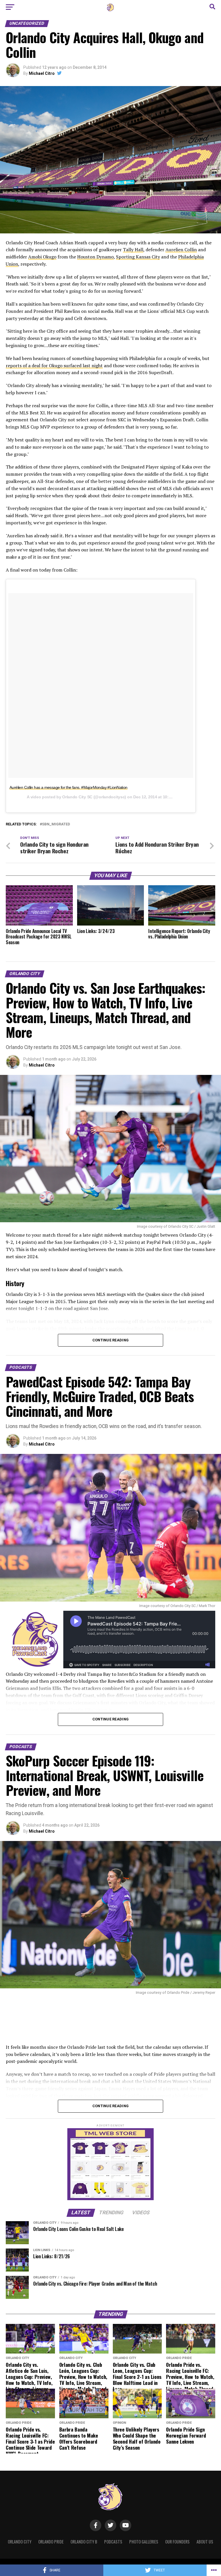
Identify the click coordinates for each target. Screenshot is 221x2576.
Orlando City (20, 2542)
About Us (205, 2542)
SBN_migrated (56, 824)
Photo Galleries (144, 2542)
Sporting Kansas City (138, 257)
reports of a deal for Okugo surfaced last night (54, 365)
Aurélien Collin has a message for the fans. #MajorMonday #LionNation (68, 787)
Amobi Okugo (42, 257)
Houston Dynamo (95, 257)
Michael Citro (42, 73)
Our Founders (177, 2542)
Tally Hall (133, 250)
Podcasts (113, 2542)
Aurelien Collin (181, 250)
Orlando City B (84, 2542)
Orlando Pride (51, 2542)
